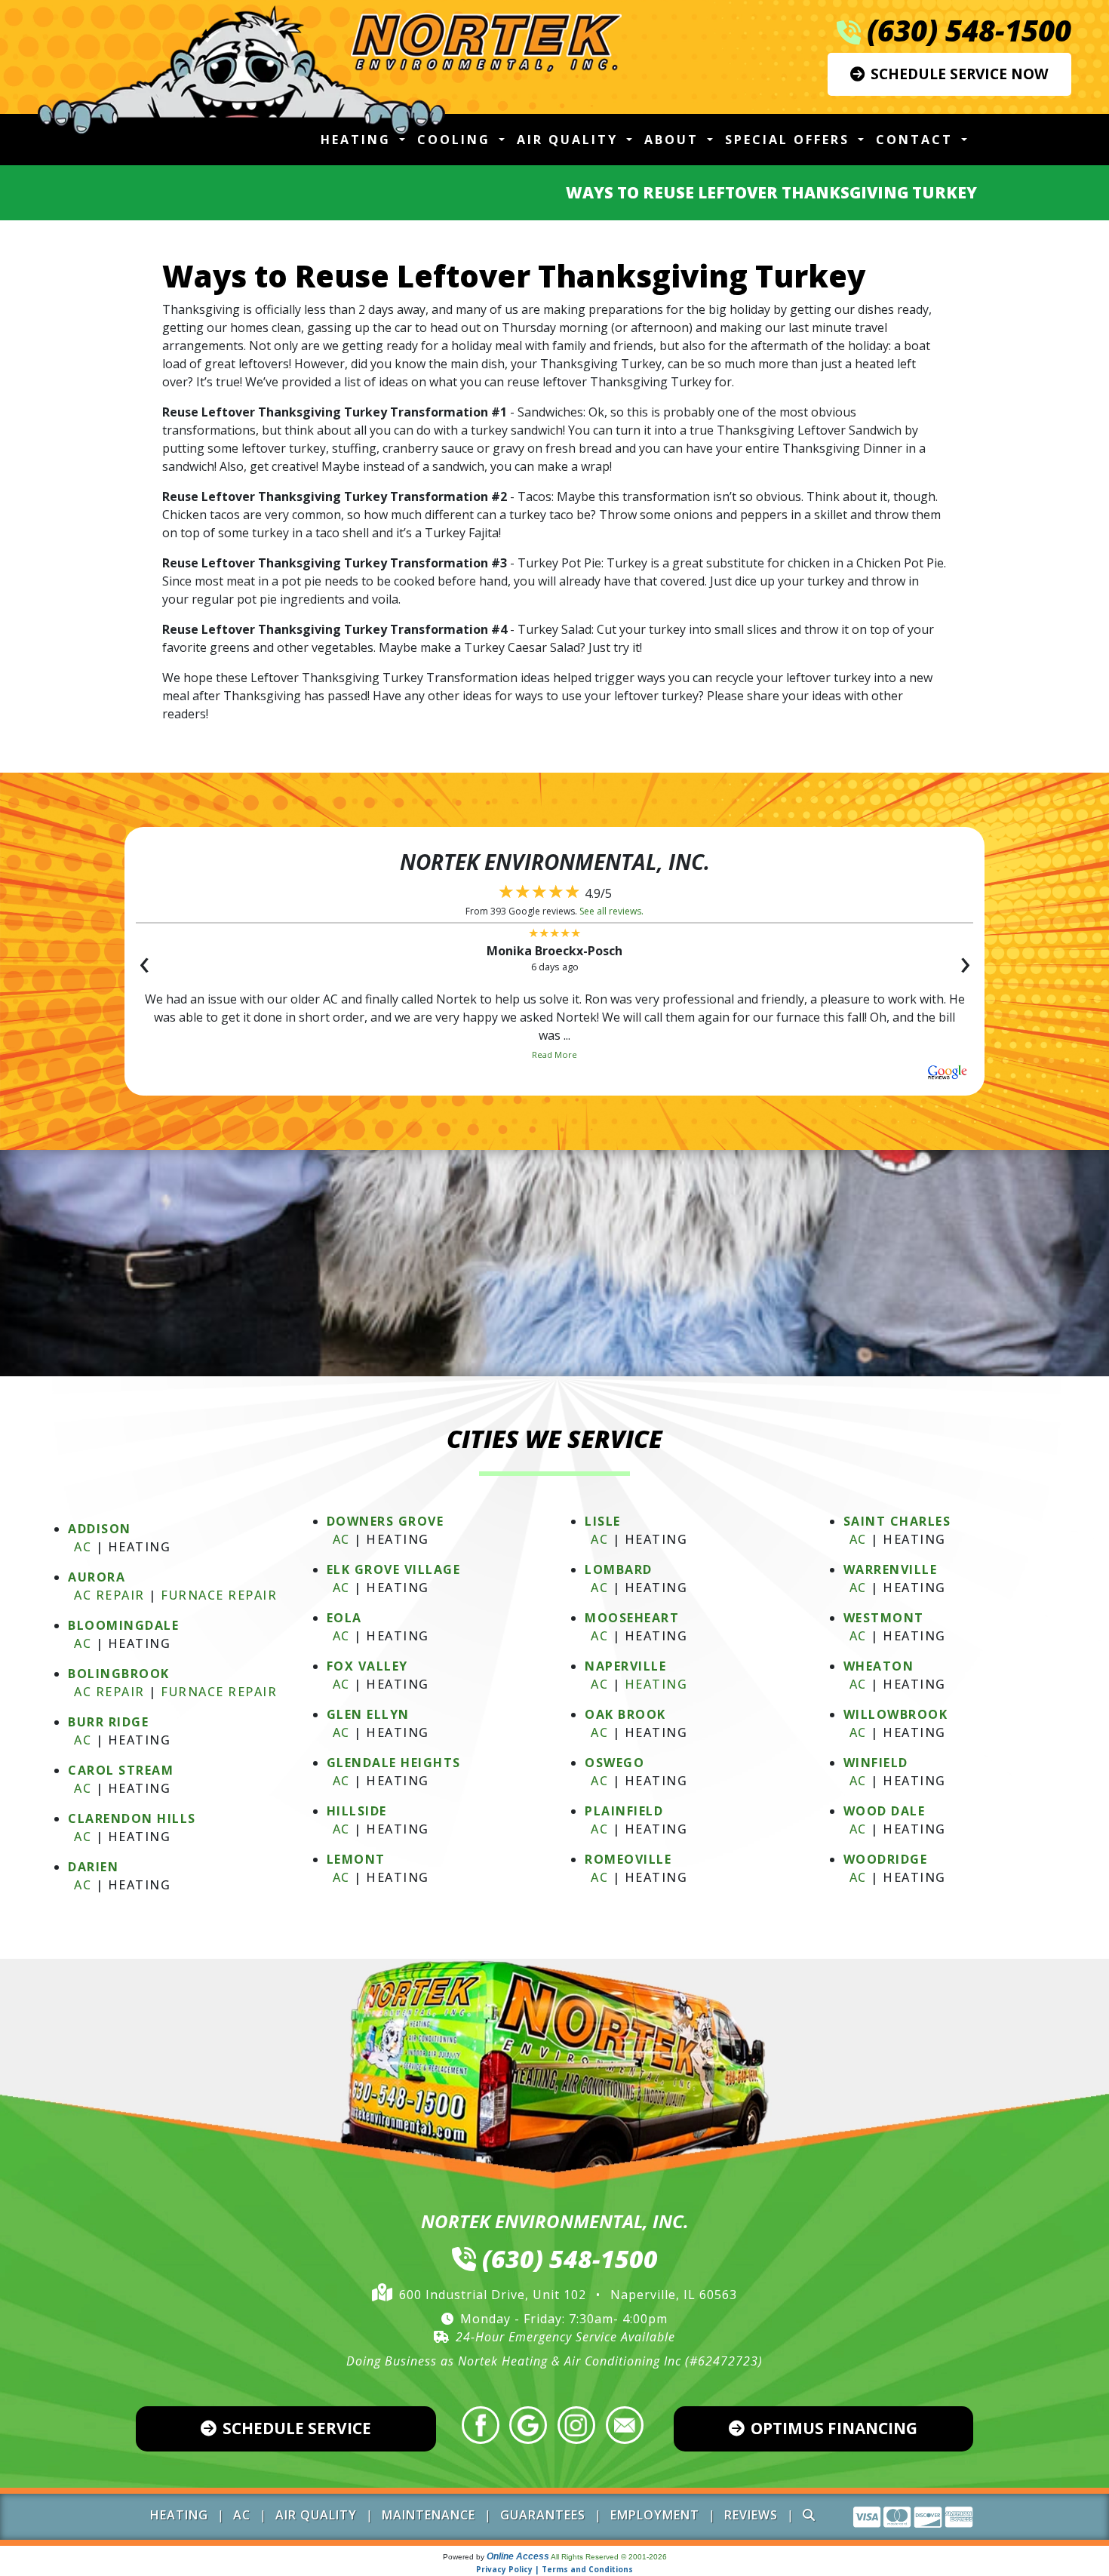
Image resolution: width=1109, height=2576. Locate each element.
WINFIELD (876, 1763)
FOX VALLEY (367, 1666)
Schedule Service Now (960, 74)
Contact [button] (917, 140)
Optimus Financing (834, 2428)
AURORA (97, 1577)
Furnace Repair (219, 1595)
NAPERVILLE (625, 1666)
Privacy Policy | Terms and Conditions (554, 2569)
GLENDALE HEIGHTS (394, 1763)
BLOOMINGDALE (123, 1625)
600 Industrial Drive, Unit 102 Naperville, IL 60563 (568, 2295)
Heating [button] (358, 140)
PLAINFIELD (624, 1811)
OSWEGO (614, 1763)
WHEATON (879, 1666)
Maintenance (429, 2515)
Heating (656, 1684)
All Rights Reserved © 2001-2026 (609, 2557)
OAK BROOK (625, 1714)
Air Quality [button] (570, 140)
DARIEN (93, 1867)
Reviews (751, 2515)
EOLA (344, 1618)
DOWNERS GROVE (386, 1521)
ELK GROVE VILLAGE (394, 1569)
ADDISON (100, 1529)
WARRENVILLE (891, 1569)
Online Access (518, 2556)
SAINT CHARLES (897, 1521)
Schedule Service (297, 2428)
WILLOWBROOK (896, 1714)
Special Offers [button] (790, 140)
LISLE (603, 1521)
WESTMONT (884, 1618)
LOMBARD (619, 1569)
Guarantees (543, 2515)
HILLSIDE (357, 1811)
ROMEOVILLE (628, 1859)
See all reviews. (611, 911)
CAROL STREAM (121, 1770)
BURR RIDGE (108, 1722)
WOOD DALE (885, 1811)
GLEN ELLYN (368, 1714)
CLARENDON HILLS (132, 1818)
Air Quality (316, 2515)
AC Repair (109, 1595)
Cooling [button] (456, 140)
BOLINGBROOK (119, 1674)
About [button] (674, 140)
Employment (655, 2515)
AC (83, 1547)
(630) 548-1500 (969, 30)
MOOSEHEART (632, 1618)
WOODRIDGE (886, 1859)
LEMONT (356, 1859)
